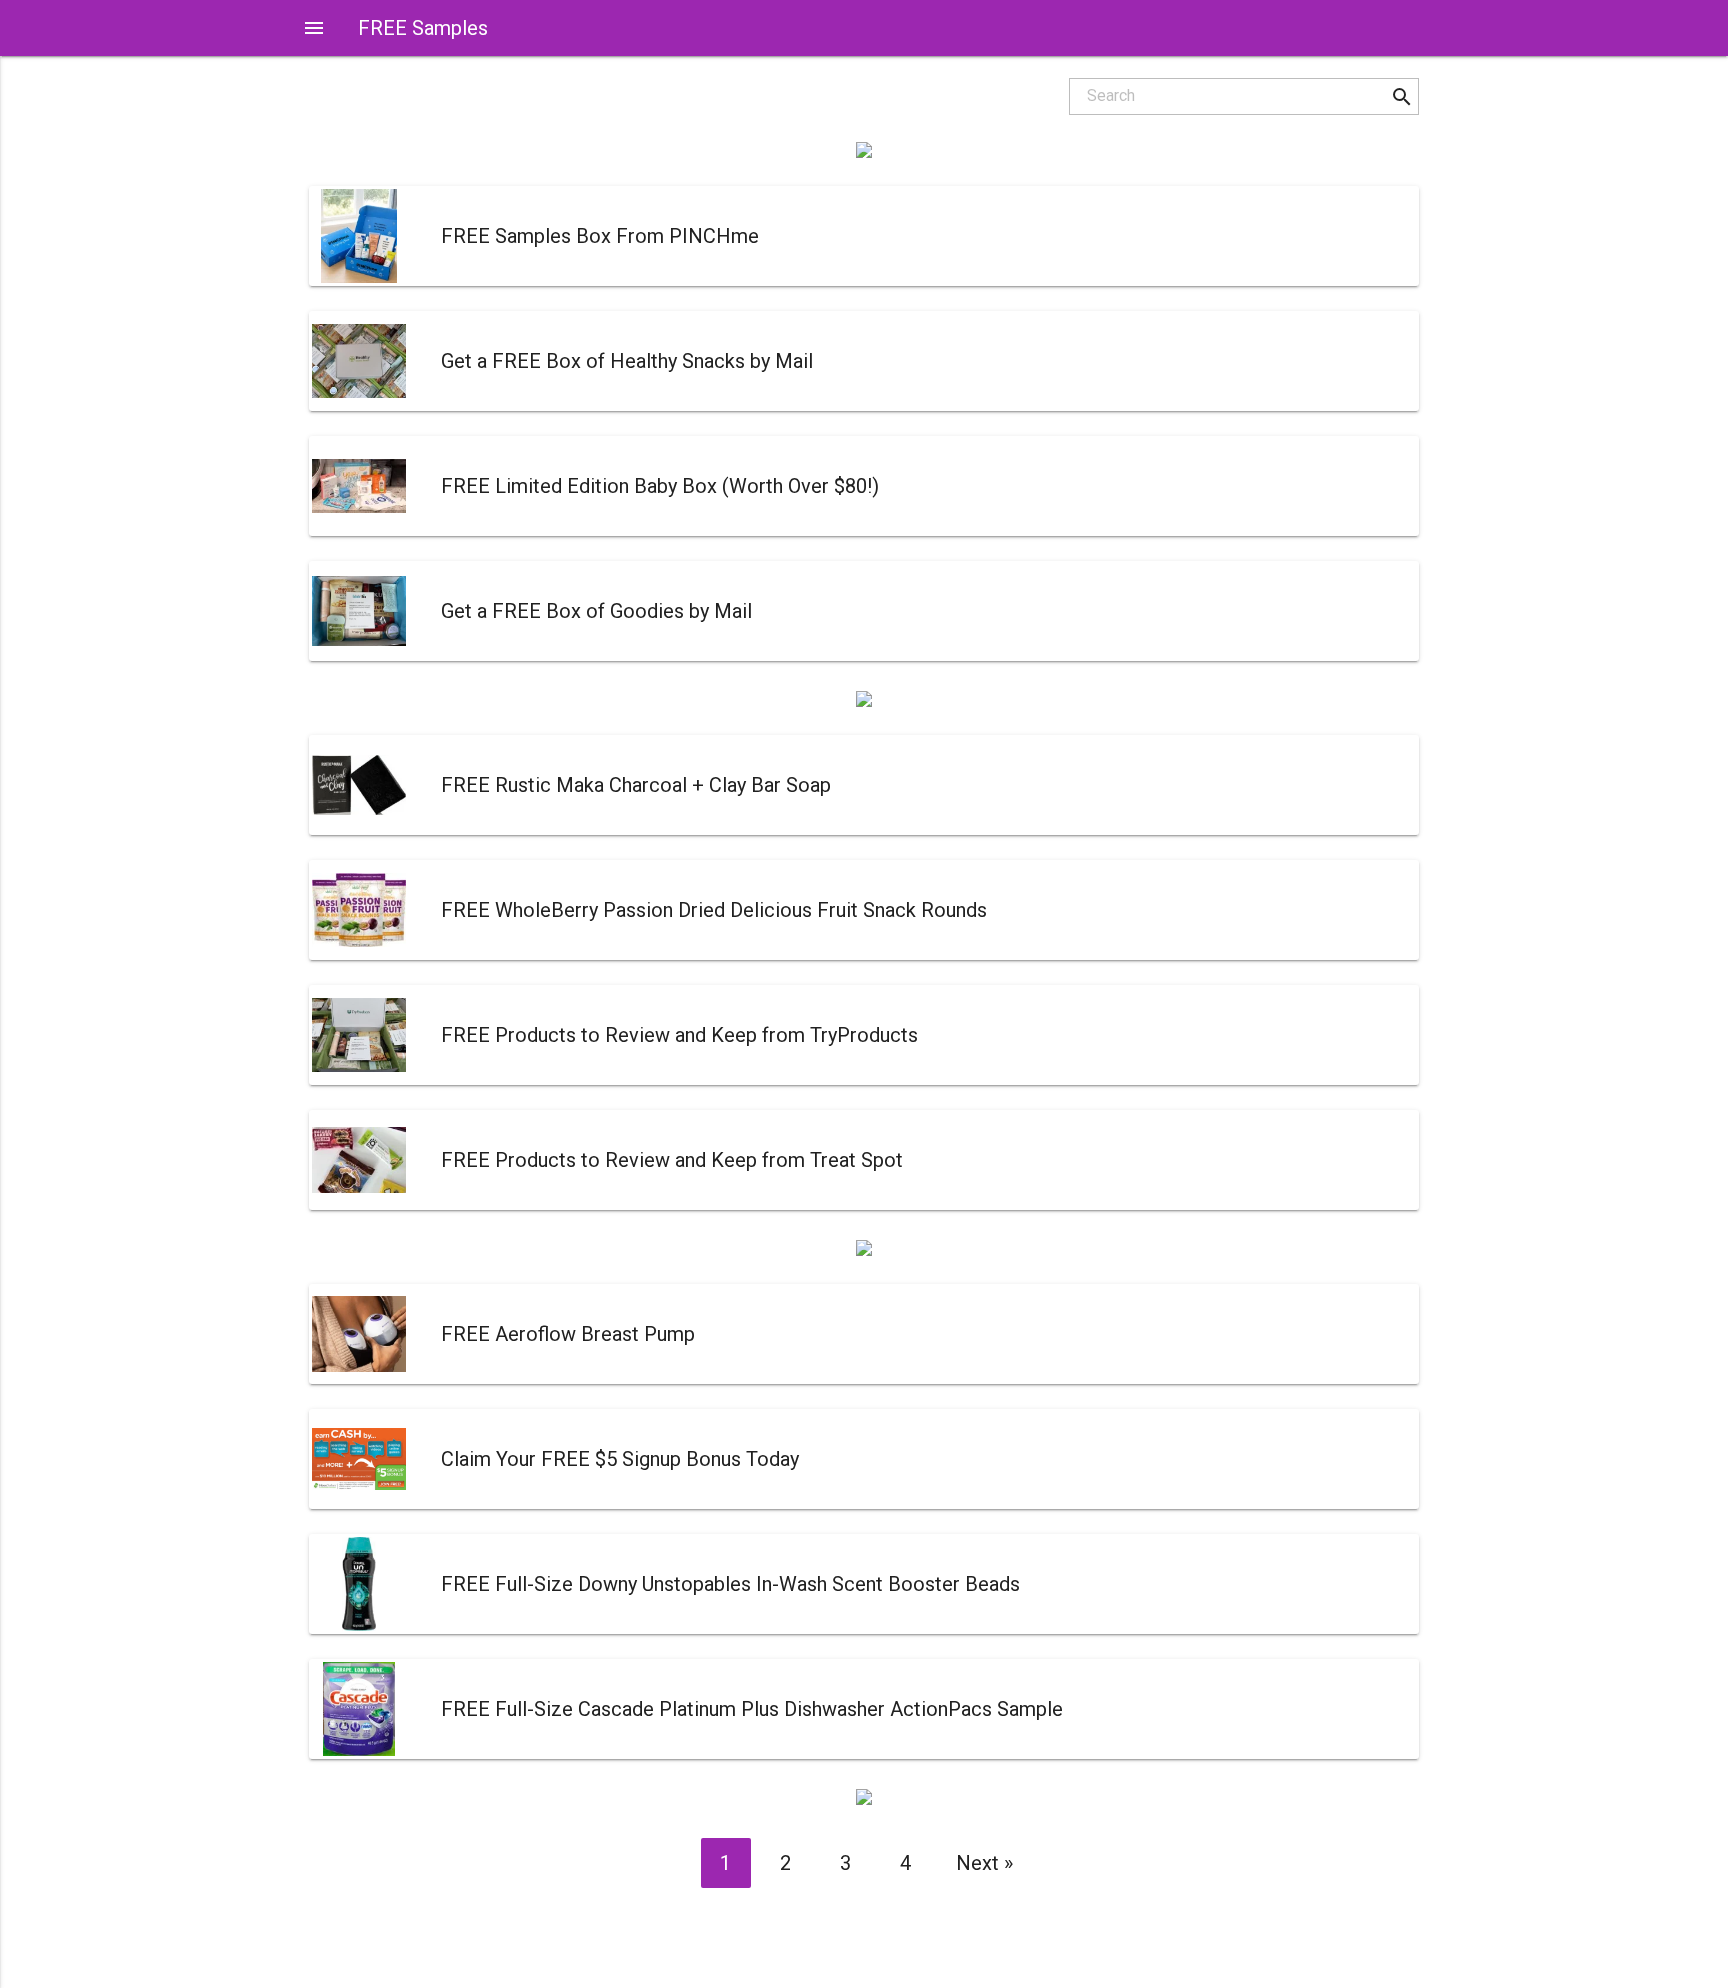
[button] (1401, 96)
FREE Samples (423, 28)
